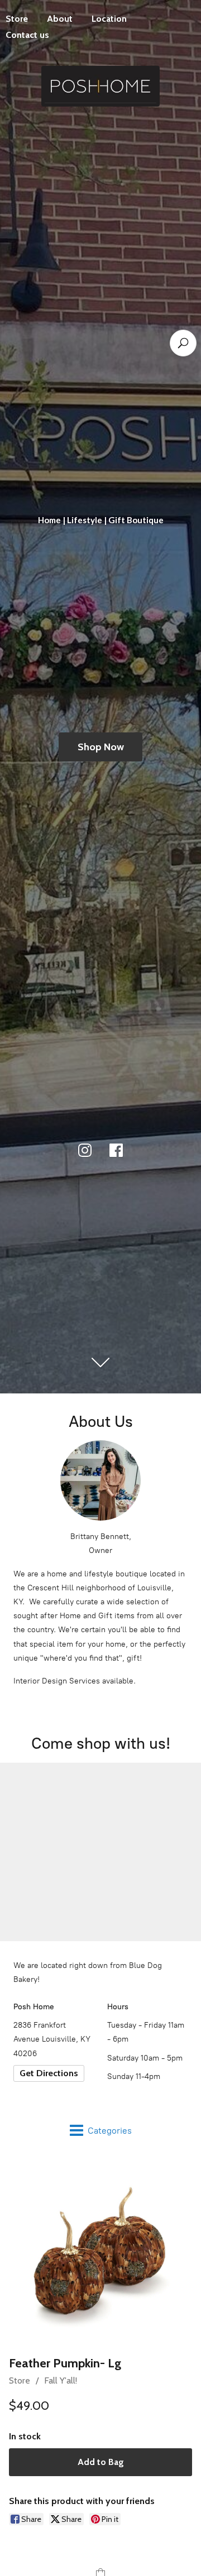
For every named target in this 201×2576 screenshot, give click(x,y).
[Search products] (183, 343)
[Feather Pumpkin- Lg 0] (100, 2252)
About (60, 19)
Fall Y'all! (61, 2380)
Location (109, 19)
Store (20, 2380)
